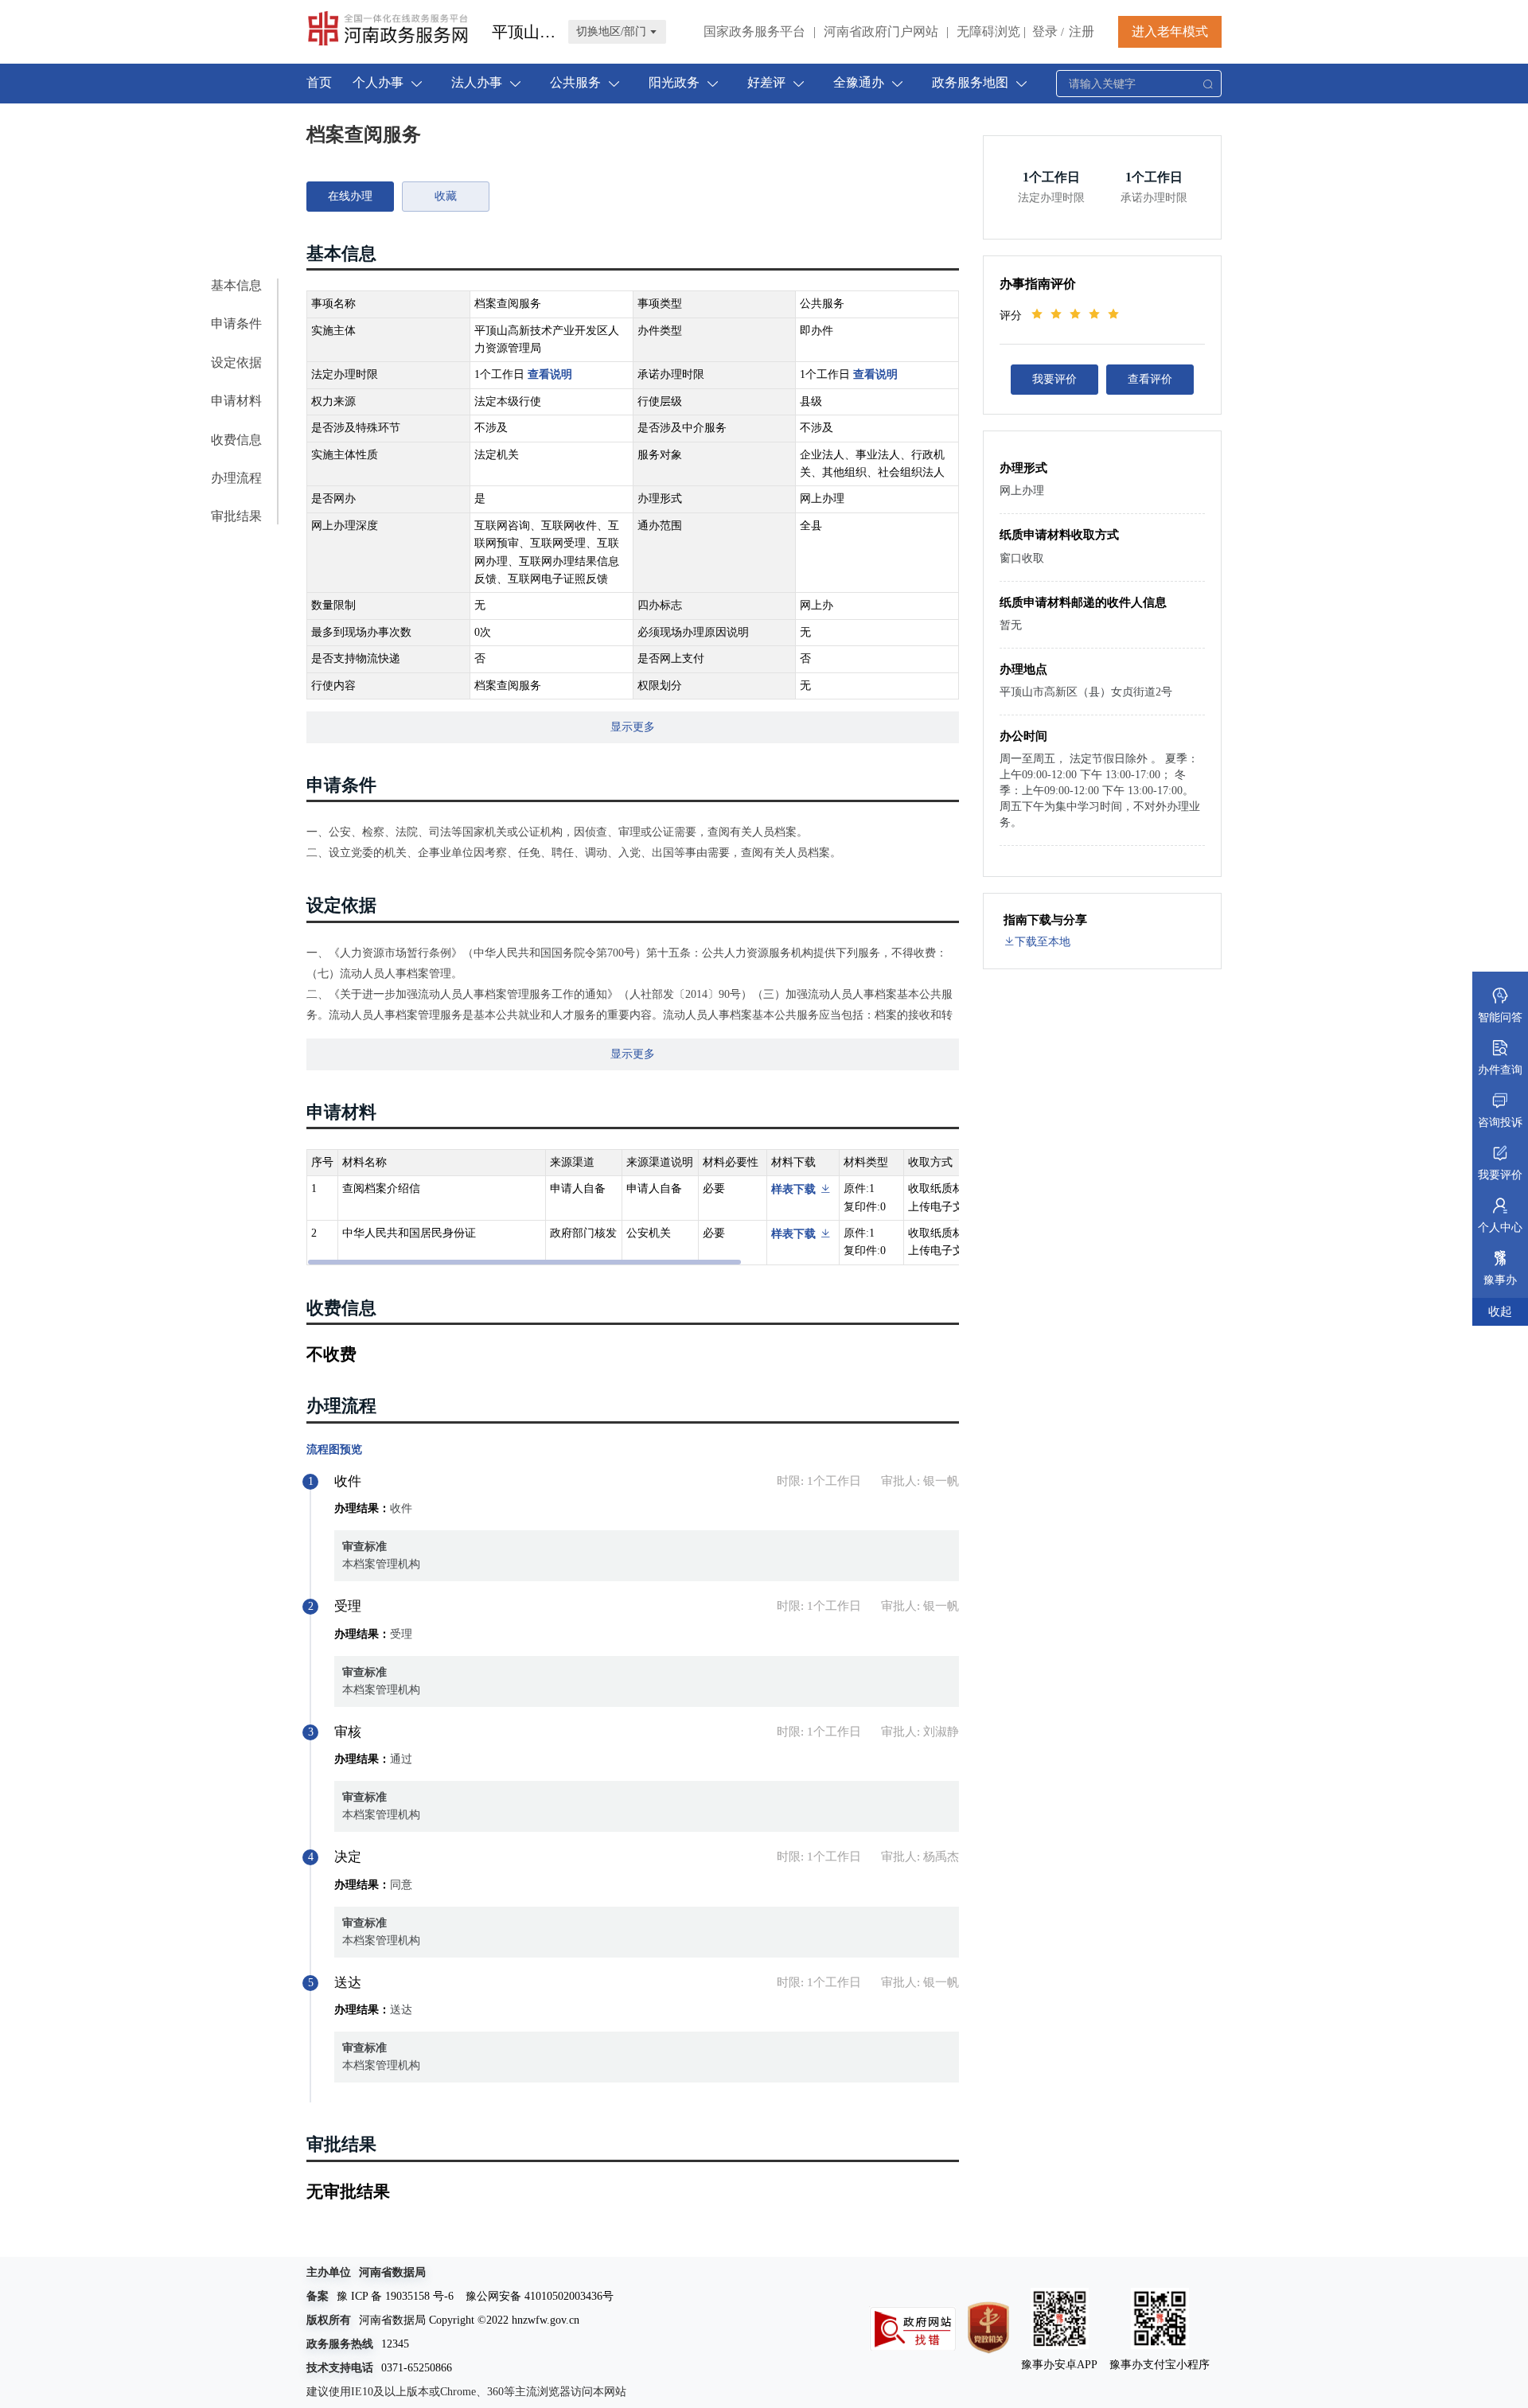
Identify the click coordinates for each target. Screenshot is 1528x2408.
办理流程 (236, 478)
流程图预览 (334, 1449)
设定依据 (236, 362)
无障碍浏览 (991, 31)
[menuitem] (319, 84)
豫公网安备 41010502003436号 (540, 2296)
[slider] (1078, 314)
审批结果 (236, 516)
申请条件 (236, 323)
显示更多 (633, 727)
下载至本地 (1043, 942)
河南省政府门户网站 (881, 31)
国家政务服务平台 (754, 31)
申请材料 (236, 401)
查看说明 (550, 374)
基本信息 (236, 285)
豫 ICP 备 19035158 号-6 (395, 2296)
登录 (1045, 31)
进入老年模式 (1170, 31)
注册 (1082, 31)
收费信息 (236, 440)
